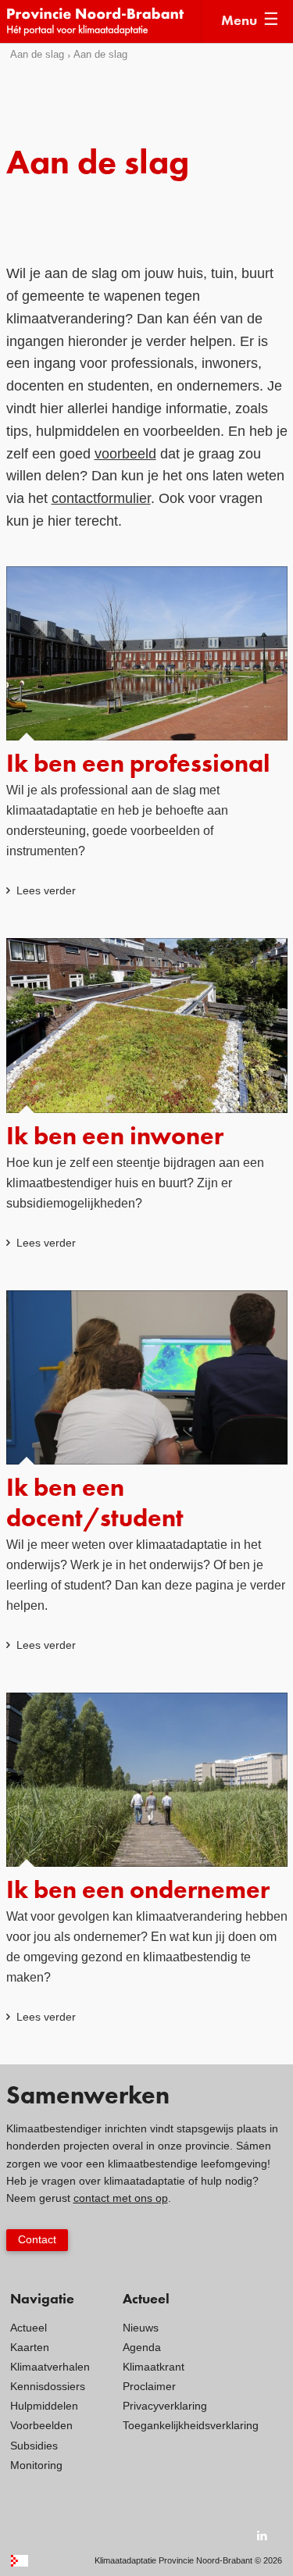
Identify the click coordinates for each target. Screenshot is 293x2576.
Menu (239, 21)
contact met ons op (121, 2198)
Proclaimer (149, 2386)
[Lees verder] (147, 733)
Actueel (29, 2328)
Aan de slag (37, 54)
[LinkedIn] (263, 2535)
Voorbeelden (41, 2425)
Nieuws (141, 2328)
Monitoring (36, 2465)
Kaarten (30, 2347)
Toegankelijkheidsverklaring (191, 2425)
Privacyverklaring (165, 2406)
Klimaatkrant (154, 2367)
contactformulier (101, 498)
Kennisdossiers (48, 2386)
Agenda (142, 2347)
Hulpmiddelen (44, 2406)
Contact (37, 2239)
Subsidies (34, 2446)
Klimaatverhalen (50, 2367)
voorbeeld (125, 454)
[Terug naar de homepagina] (104, 21)
